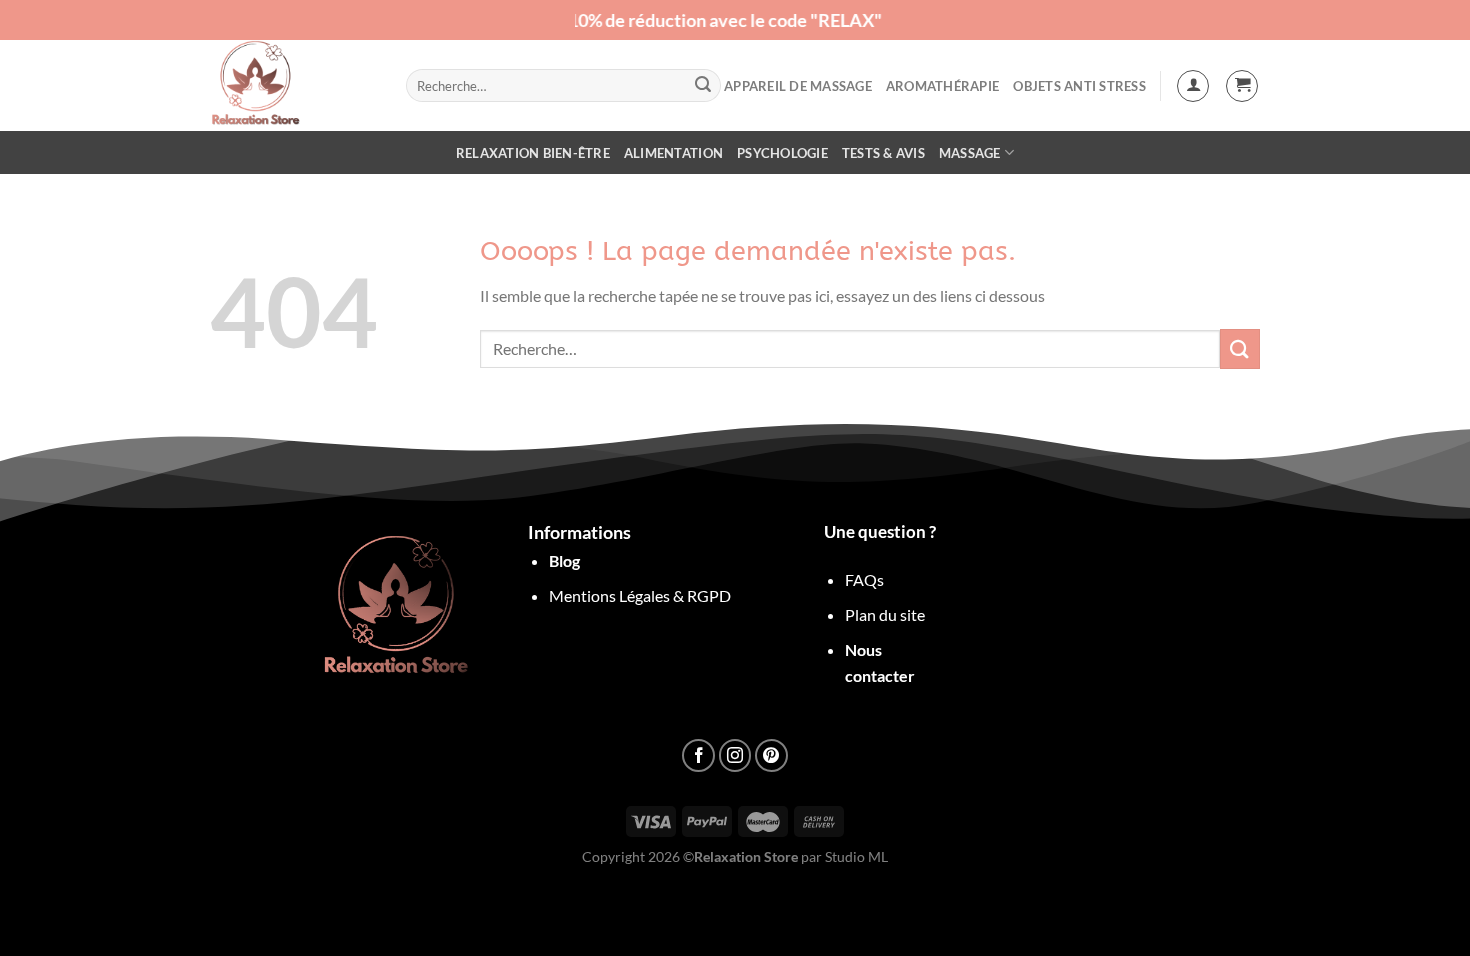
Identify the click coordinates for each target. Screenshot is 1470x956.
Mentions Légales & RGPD (640, 595)
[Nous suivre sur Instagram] (735, 755)
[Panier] (1242, 86)
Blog (564, 560)
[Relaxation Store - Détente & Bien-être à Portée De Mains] (293, 85)
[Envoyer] (703, 86)
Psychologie (782, 153)
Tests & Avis (883, 153)
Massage (970, 153)
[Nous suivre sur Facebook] (698, 755)
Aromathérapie (942, 86)
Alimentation (673, 153)
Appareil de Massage (798, 86)
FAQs (864, 579)
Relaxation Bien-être (533, 153)
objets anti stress (1079, 86)
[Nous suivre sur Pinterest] (771, 755)
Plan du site (885, 614)
